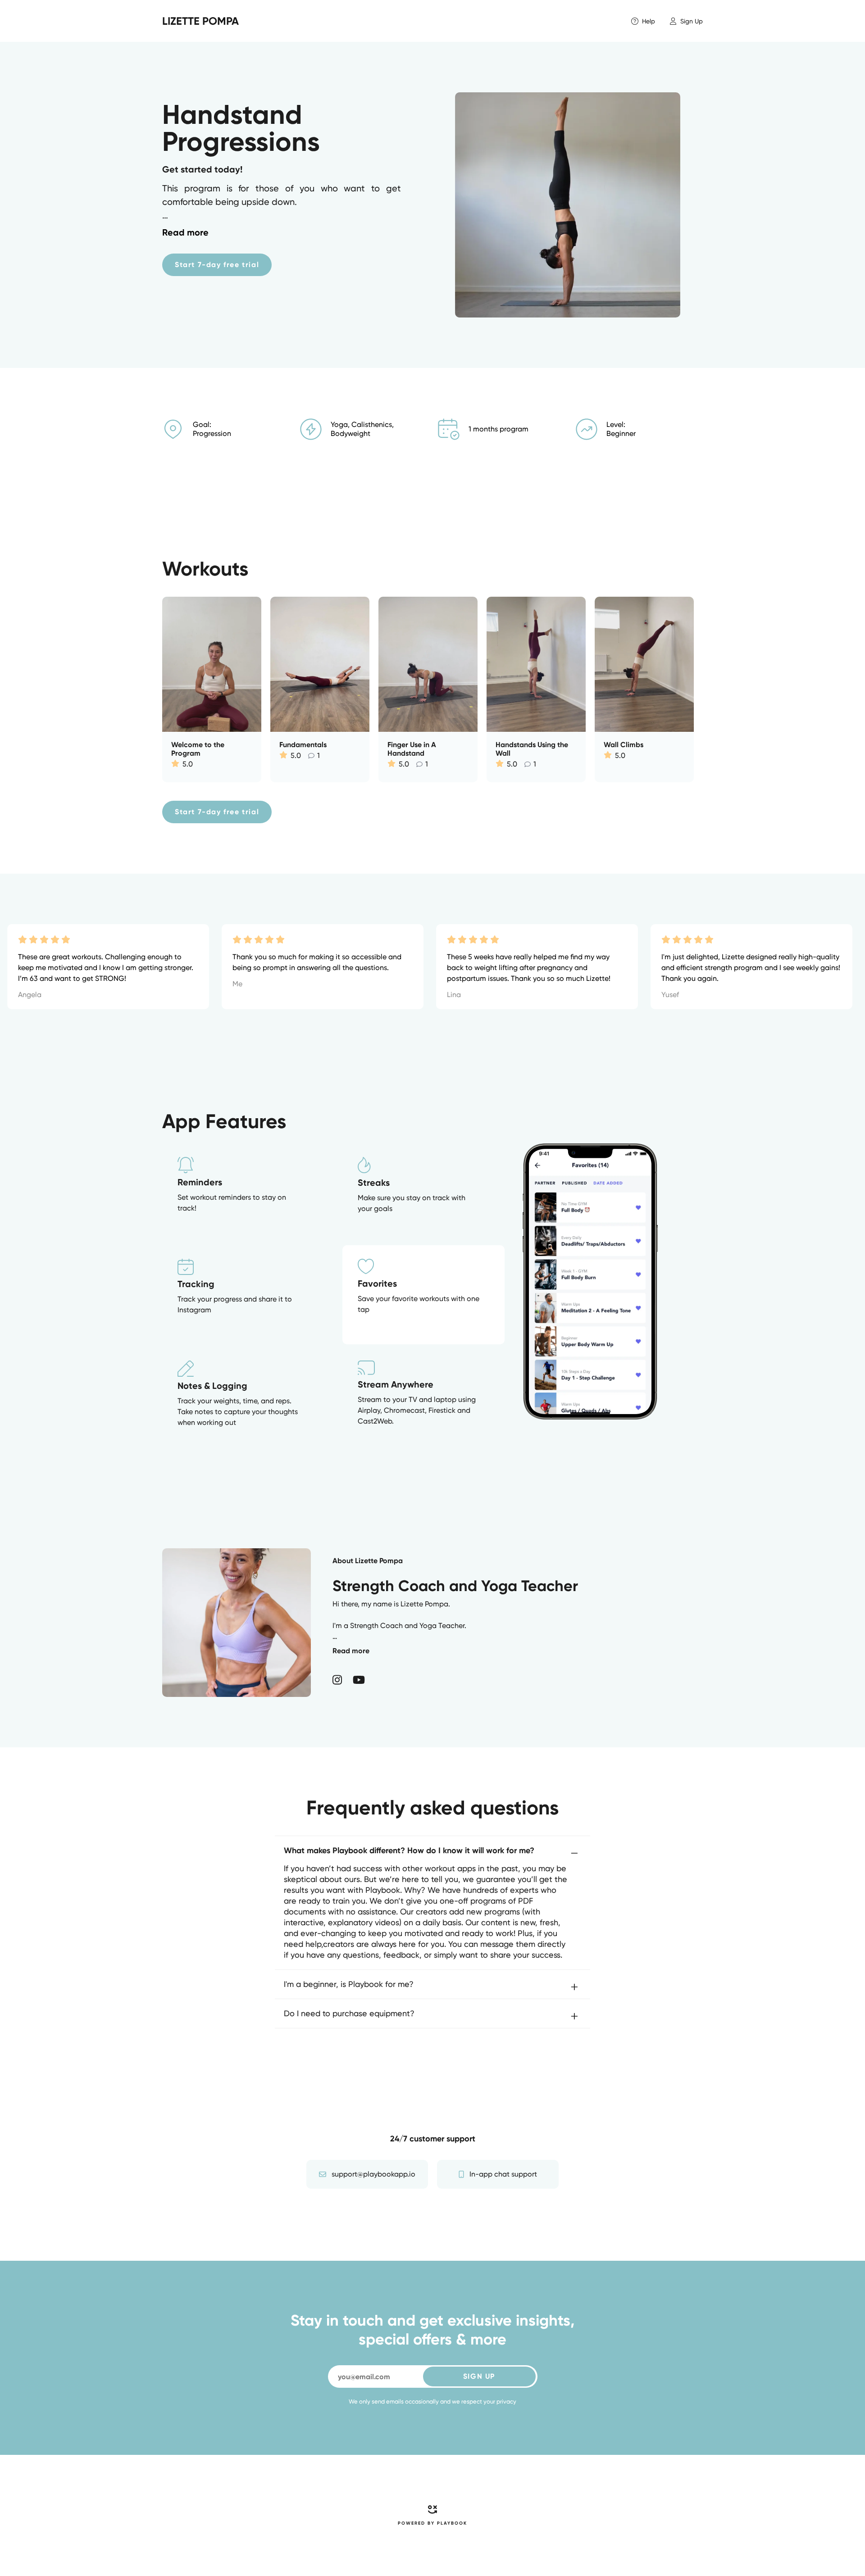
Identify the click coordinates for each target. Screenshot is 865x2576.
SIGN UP (479, 2376)
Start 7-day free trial (217, 265)
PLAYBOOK (452, 2523)
